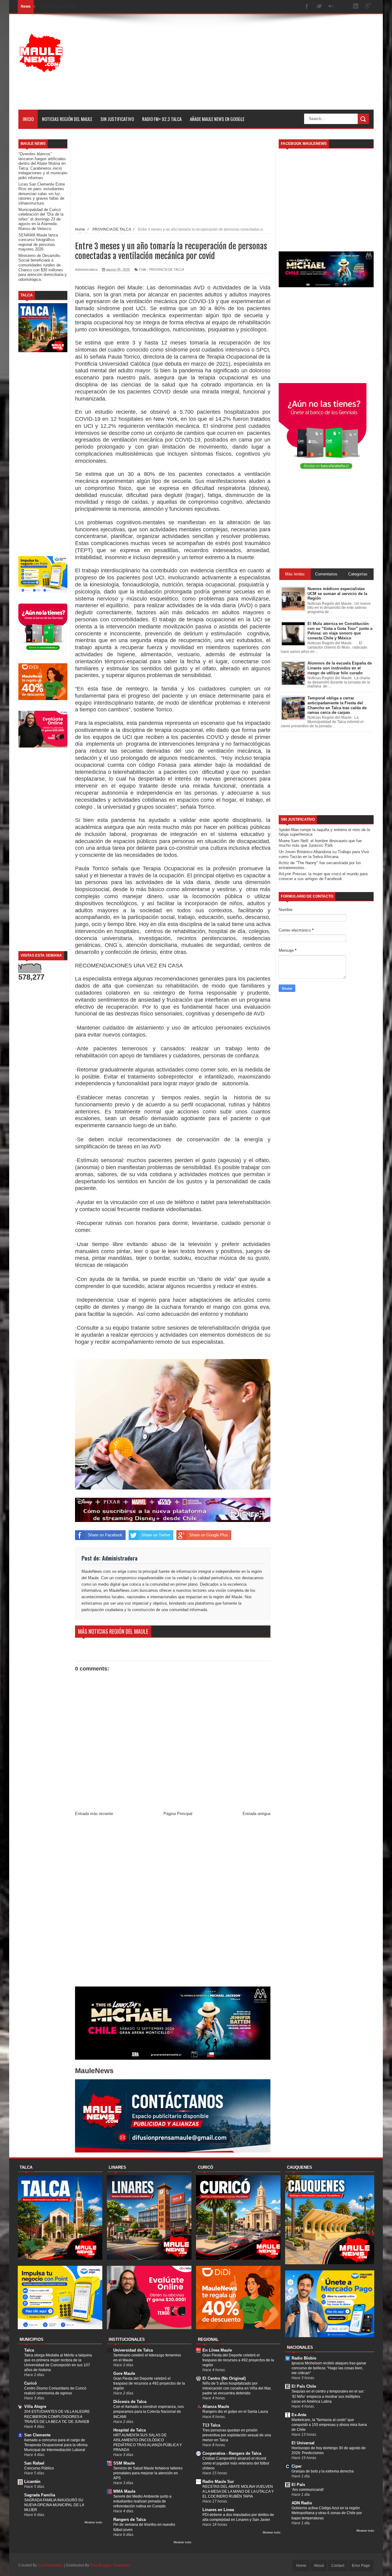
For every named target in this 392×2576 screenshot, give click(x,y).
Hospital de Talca (130, 2430)
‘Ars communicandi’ (308, 2490)
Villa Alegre (35, 2407)
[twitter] (319, 7)
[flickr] (331, 7)
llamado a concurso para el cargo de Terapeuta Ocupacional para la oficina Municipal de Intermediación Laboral (56, 2445)
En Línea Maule (217, 2350)
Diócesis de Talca (130, 2402)
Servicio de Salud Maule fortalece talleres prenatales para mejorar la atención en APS (148, 2473)
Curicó (30, 2383)
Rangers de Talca (130, 2520)
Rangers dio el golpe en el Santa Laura (235, 2412)
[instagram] (344, 7)
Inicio (28, 119)
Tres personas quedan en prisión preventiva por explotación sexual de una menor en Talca (237, 2435)
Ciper (297, 2466)
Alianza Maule (216, 2407)
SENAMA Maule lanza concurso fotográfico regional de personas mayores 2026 (38, 242)
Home (301, 2566)
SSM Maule (124, 2463)
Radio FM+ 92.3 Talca (162, 119)
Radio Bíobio (304, 2358)
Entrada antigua (256, 1814)
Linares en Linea (218, 2510)
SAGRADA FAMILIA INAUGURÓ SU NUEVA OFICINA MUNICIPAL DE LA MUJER (54, 2505)
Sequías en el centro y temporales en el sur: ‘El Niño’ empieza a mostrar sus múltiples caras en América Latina (328, 2396)
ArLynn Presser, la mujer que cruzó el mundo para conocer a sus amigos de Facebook (323, 876)
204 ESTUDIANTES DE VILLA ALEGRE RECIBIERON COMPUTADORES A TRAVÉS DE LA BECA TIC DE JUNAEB (57, 2416)
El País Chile (304, 2386)
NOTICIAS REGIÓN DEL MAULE (67, 119)
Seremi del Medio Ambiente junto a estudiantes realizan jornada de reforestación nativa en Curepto (142, 2501)
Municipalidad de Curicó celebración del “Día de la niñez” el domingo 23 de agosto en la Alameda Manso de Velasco (41, 219)
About (319, 2566)
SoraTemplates (51, 2565)
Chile (143, 269)
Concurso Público (39, 2468)
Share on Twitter (156, 1535)
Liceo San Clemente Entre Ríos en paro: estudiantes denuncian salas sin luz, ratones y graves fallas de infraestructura (42, 194)
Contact (338, 2566)
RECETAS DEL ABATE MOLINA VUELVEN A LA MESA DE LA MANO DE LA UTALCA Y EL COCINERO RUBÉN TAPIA (238, 2491)
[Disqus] (173, 1903)
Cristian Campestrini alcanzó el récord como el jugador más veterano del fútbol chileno (236, 2463)
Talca (29, 2350)
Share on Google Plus (209, 1535)
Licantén (32, 2482)
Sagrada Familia (40, 2495)
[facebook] (307, 7)
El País (298, 2485)
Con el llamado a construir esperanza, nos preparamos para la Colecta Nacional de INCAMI (149, 2412)
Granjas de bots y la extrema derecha (323, 2471)
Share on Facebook (105, 1535)
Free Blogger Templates (110, 2565)
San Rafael (34, 2463)
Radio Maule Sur (218, 2482)
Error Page (361, 2566)
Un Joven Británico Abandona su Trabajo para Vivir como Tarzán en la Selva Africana (324, 854)
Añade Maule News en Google (217, 119)
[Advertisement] (262, 67)
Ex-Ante (299, 2415)
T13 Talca (211, 2425)
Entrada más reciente (94, 1814)
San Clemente (37, 2435)
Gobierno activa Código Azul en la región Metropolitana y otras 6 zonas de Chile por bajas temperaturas (327, 2513)
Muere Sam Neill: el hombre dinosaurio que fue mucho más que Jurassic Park (320, 843)
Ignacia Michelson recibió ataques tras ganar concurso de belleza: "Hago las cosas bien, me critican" (329, 2368)
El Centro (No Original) (224, 2378)
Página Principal (178, 1814)
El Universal (303, 2443)
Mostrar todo (93, 2522)
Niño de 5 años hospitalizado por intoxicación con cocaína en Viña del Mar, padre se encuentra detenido (237, 2388)
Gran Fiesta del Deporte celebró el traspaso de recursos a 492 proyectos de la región (149, 2383)
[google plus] (368, 7)
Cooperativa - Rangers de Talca (232, 2453)
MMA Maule (124, 2491)
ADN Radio (302, 2503)
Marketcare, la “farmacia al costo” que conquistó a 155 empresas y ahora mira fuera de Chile (329, 2425)
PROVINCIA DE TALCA (167, 269)
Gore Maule (124, 2373)
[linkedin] (356, 7)
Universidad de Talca (133, 2350)
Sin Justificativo (117, 119)
